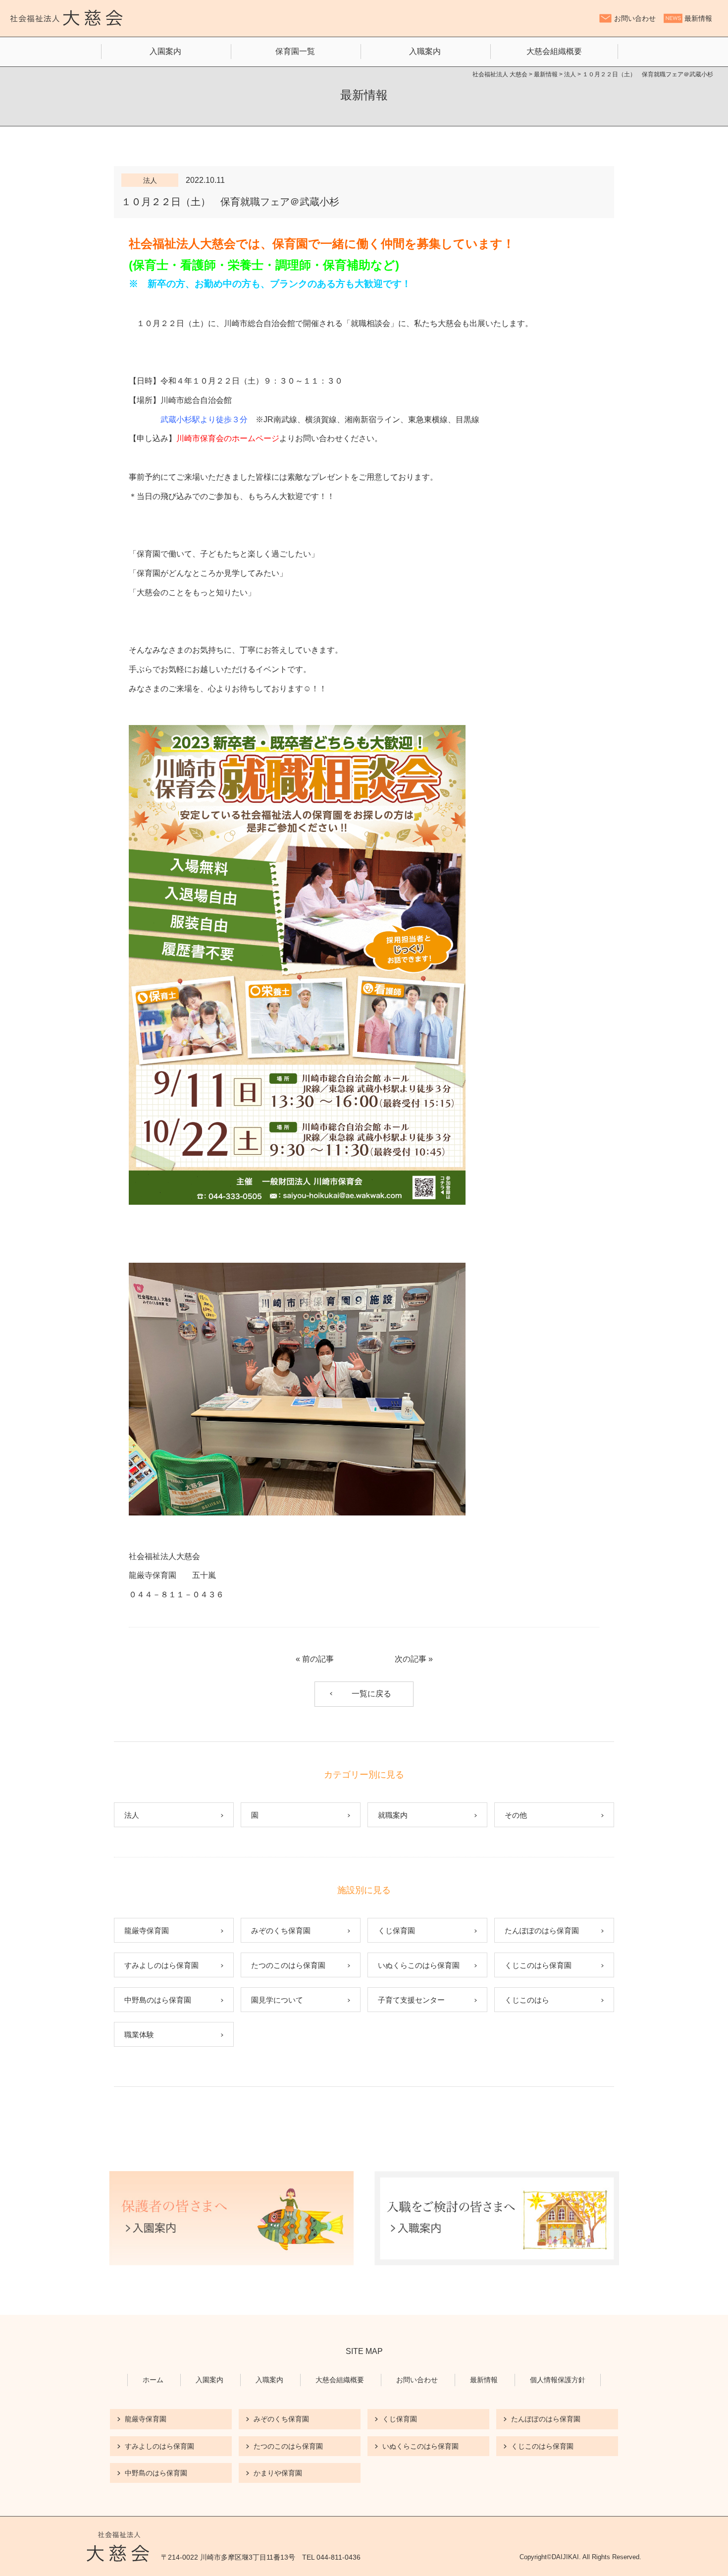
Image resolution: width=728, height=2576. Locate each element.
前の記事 (318, 1659)
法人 (150, 180)
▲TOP (708, 2556)
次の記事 (411, 1659)
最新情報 (698, 18)
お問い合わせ (635, 18)
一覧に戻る (371, 1694)
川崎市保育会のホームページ (228, 438)
